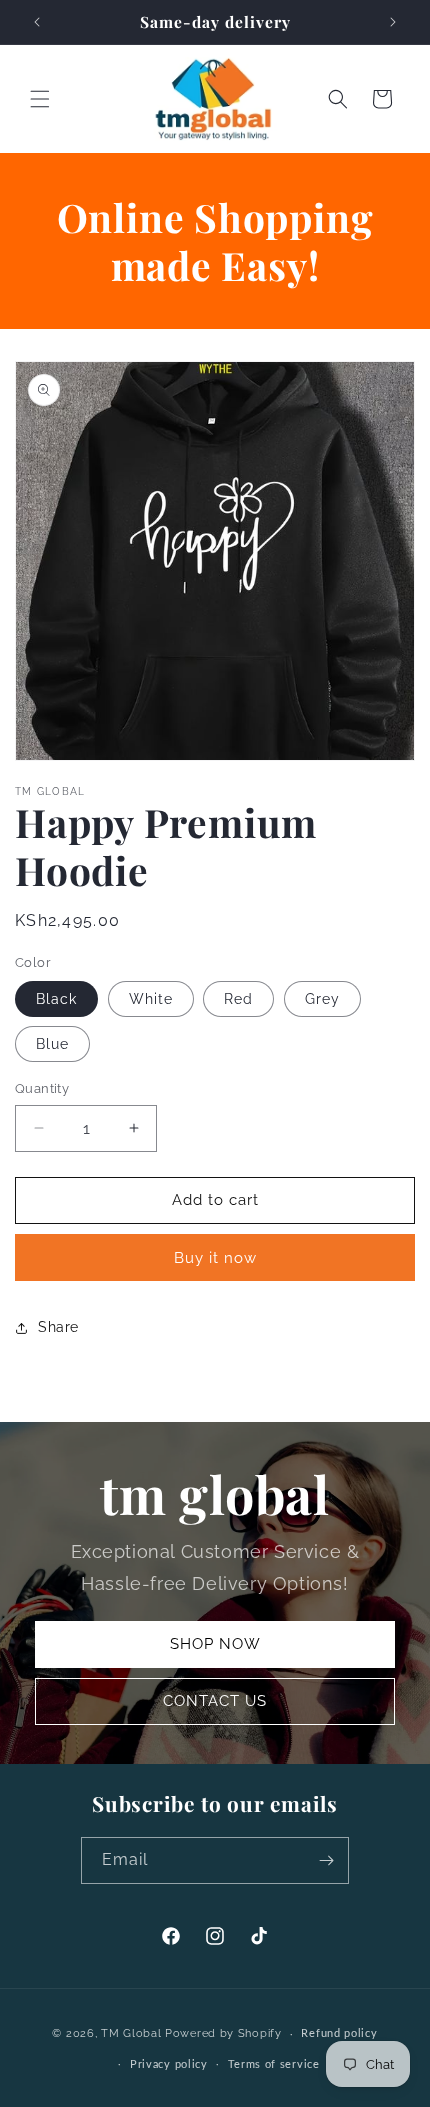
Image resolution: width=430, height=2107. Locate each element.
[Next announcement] (393, 22)
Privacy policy (169, 2064)
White (151, 999)
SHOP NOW (215, 1644)
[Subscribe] (326, 1860)
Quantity (42, 1088)
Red (238, 999)
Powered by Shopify (223, 2033)
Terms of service (274, 2064)
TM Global (131, 2033)
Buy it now (215, 1258)
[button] (40, 99)
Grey (322, 999)
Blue (52, 1044)
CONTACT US (215, 1701)
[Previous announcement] (37, 22)
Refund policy (339, 2033)
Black (56, 999)
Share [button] (58, 1327)
